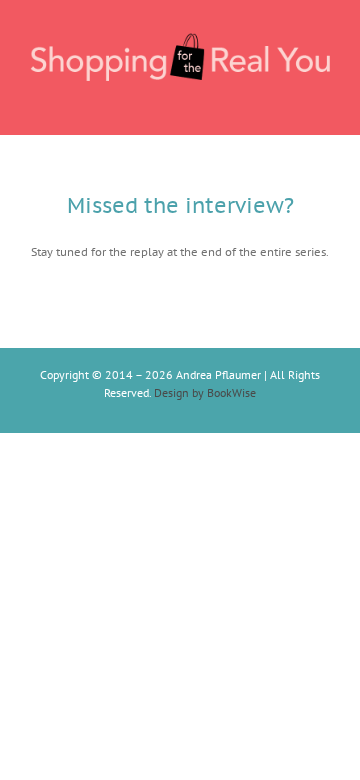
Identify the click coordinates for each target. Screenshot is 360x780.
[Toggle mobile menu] (322, 103)
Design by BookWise (205, 392)
